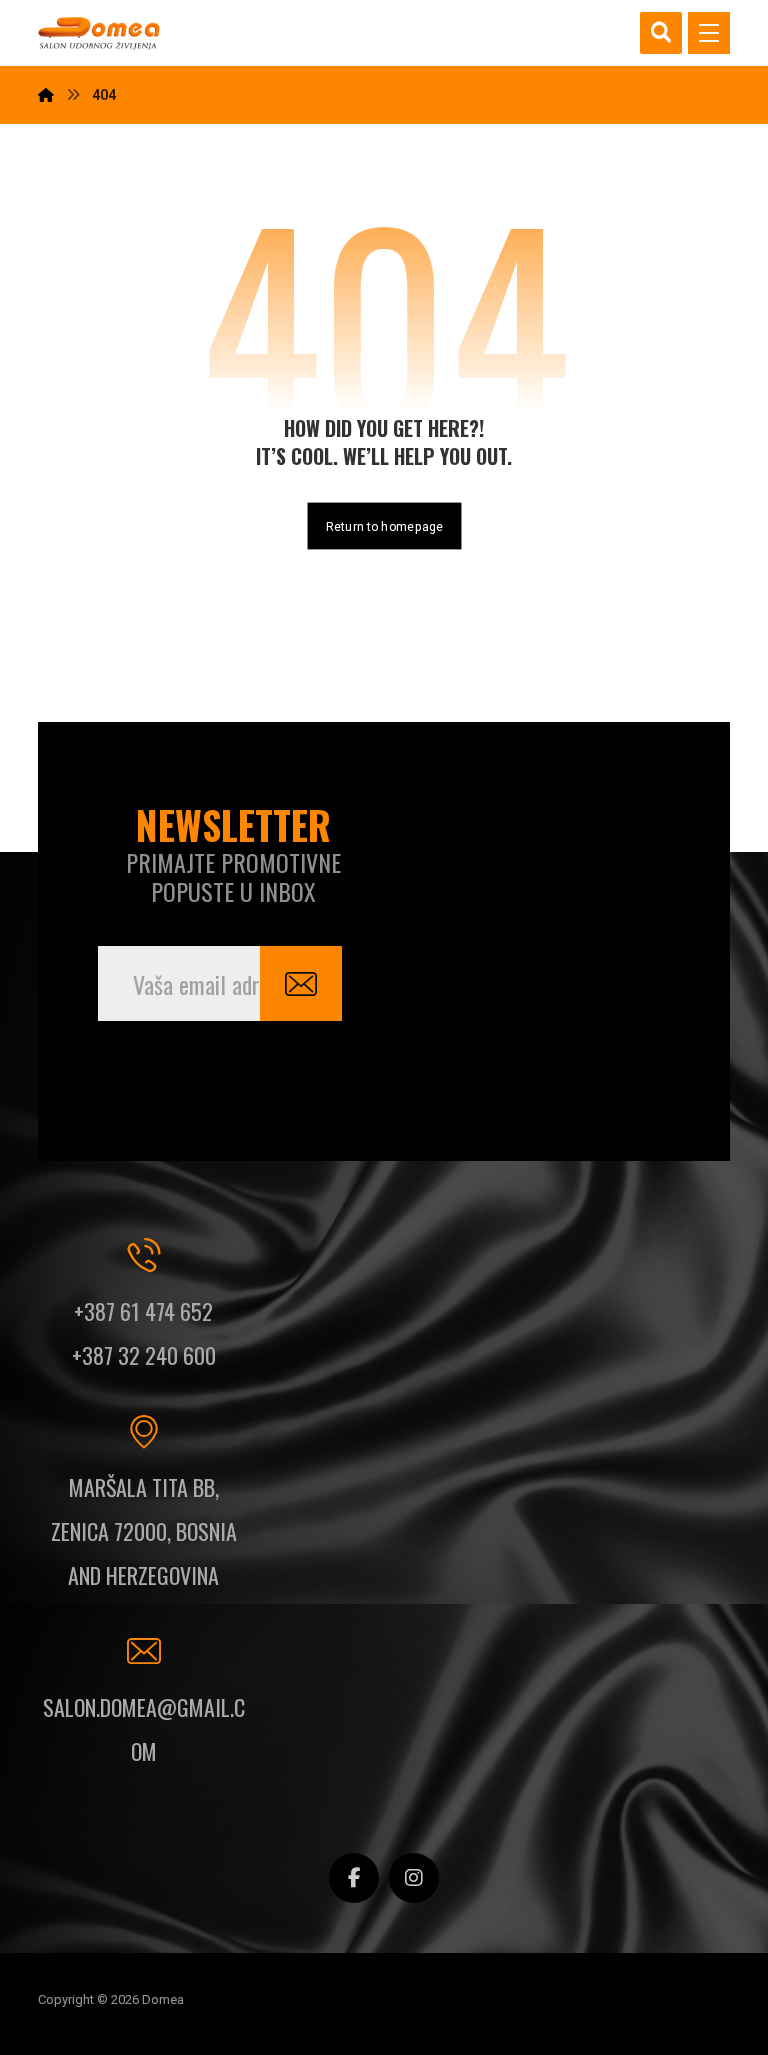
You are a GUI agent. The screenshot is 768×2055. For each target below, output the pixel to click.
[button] (709, 33)
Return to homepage (384, 526)
